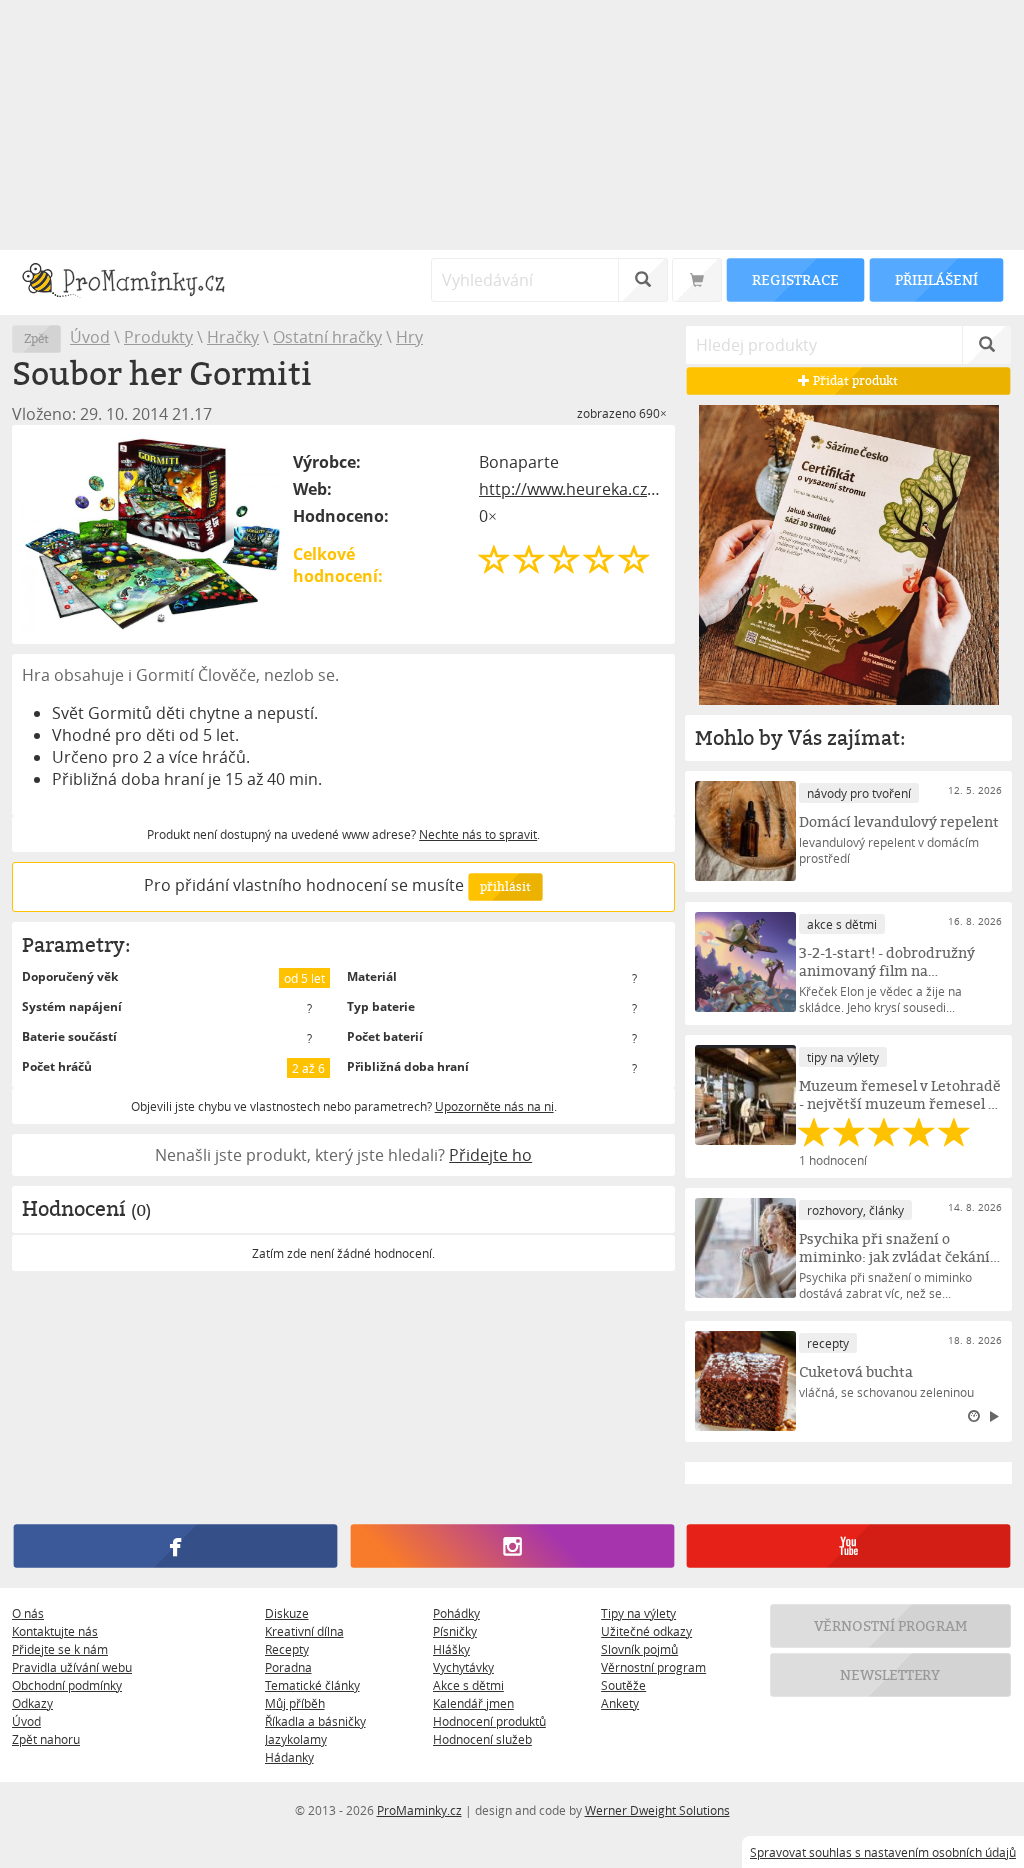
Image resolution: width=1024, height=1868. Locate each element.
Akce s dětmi (468, 1685)
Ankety (620, 1703)
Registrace (795, 279)
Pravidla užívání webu (72, 1667)
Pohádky (456, 1613)
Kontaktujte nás (55, 1631)
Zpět (36, 338)
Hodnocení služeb (482, 1739)
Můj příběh (295, 1703)
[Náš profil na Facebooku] (175, 1546)
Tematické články (312, 1685)
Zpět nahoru (46, 1739)
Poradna (288, 1667)
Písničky (455, 1631)
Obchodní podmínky (67, 1685)
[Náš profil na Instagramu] (511, 1546)
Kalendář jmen (473, 1703)
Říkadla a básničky (315, 1721)
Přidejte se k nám (60, 1649)
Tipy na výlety (638, 1613)
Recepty (287, 1649)
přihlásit (505, 886)
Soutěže (623, 1685)
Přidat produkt (855, 380)
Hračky (233, 337)
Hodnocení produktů (489, 1721)
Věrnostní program (653, 1667)
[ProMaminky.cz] (132, 282)
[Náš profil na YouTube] (848, 1546)
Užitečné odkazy (646, 1631)
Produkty (158, 337)
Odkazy (32, 1703)
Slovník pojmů (639, 1649)
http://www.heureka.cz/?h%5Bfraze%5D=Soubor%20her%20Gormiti (572, 489)
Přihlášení (936, 279)
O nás (28, 1613)
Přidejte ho (490, 1155)
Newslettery (891, 1674)
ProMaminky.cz (419, 1810)
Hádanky (289, 1757)
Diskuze (287, 1613)
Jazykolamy (296, 1739)
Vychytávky (463, 1667)
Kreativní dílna (304, 1631)
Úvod (90, 337)
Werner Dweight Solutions (657, 1810)
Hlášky (451, 1649)
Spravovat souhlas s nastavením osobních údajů (883, 1852)
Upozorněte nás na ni (494, 1106)
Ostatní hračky (327, 337)
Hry (409, 337)
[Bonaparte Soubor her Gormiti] (154, 534)
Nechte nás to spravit (478, 834)
